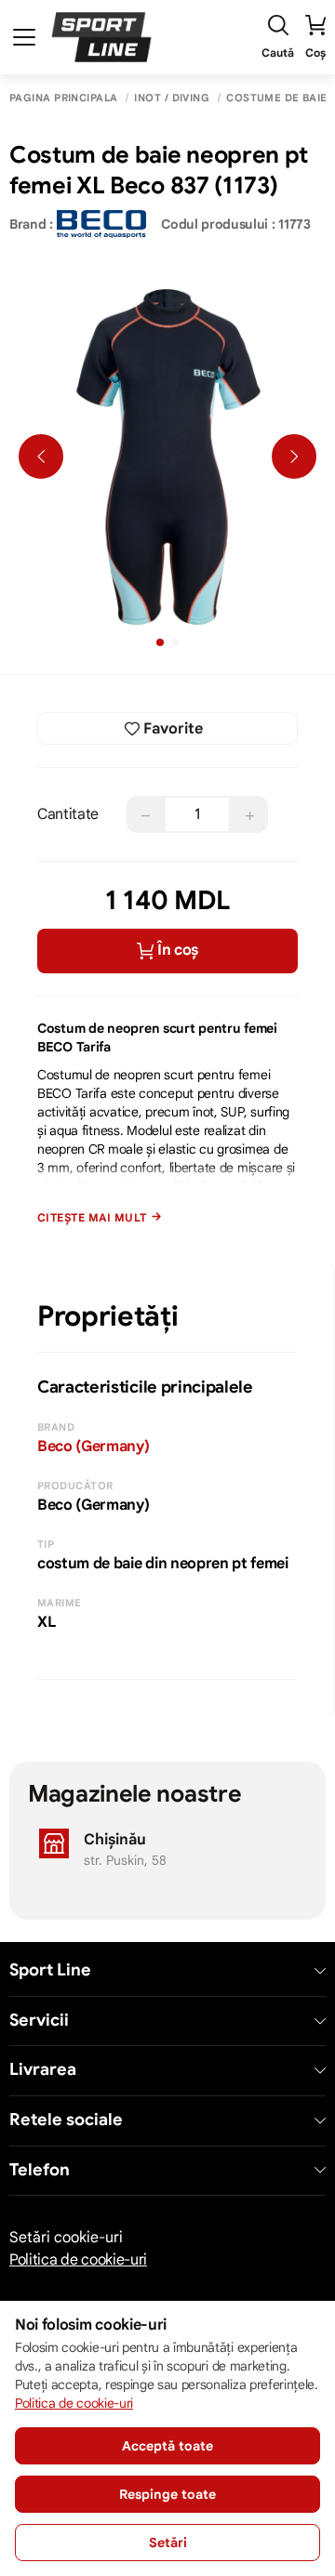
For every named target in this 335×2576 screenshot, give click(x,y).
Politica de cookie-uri (78, 2260)
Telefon (40, 2170)
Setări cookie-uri (66, 2238)
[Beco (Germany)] (101, 224)
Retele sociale (66, 2120)
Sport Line (50, 1970)
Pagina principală (63, 98)
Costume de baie (277, 98)
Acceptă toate (167, 2446)
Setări (168, 2543)
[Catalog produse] (24, 37)
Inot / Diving (172, 98)
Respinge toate (167, 2494)
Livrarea (43, 2070)
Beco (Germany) (94, 1447)
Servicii (39, 2021)
